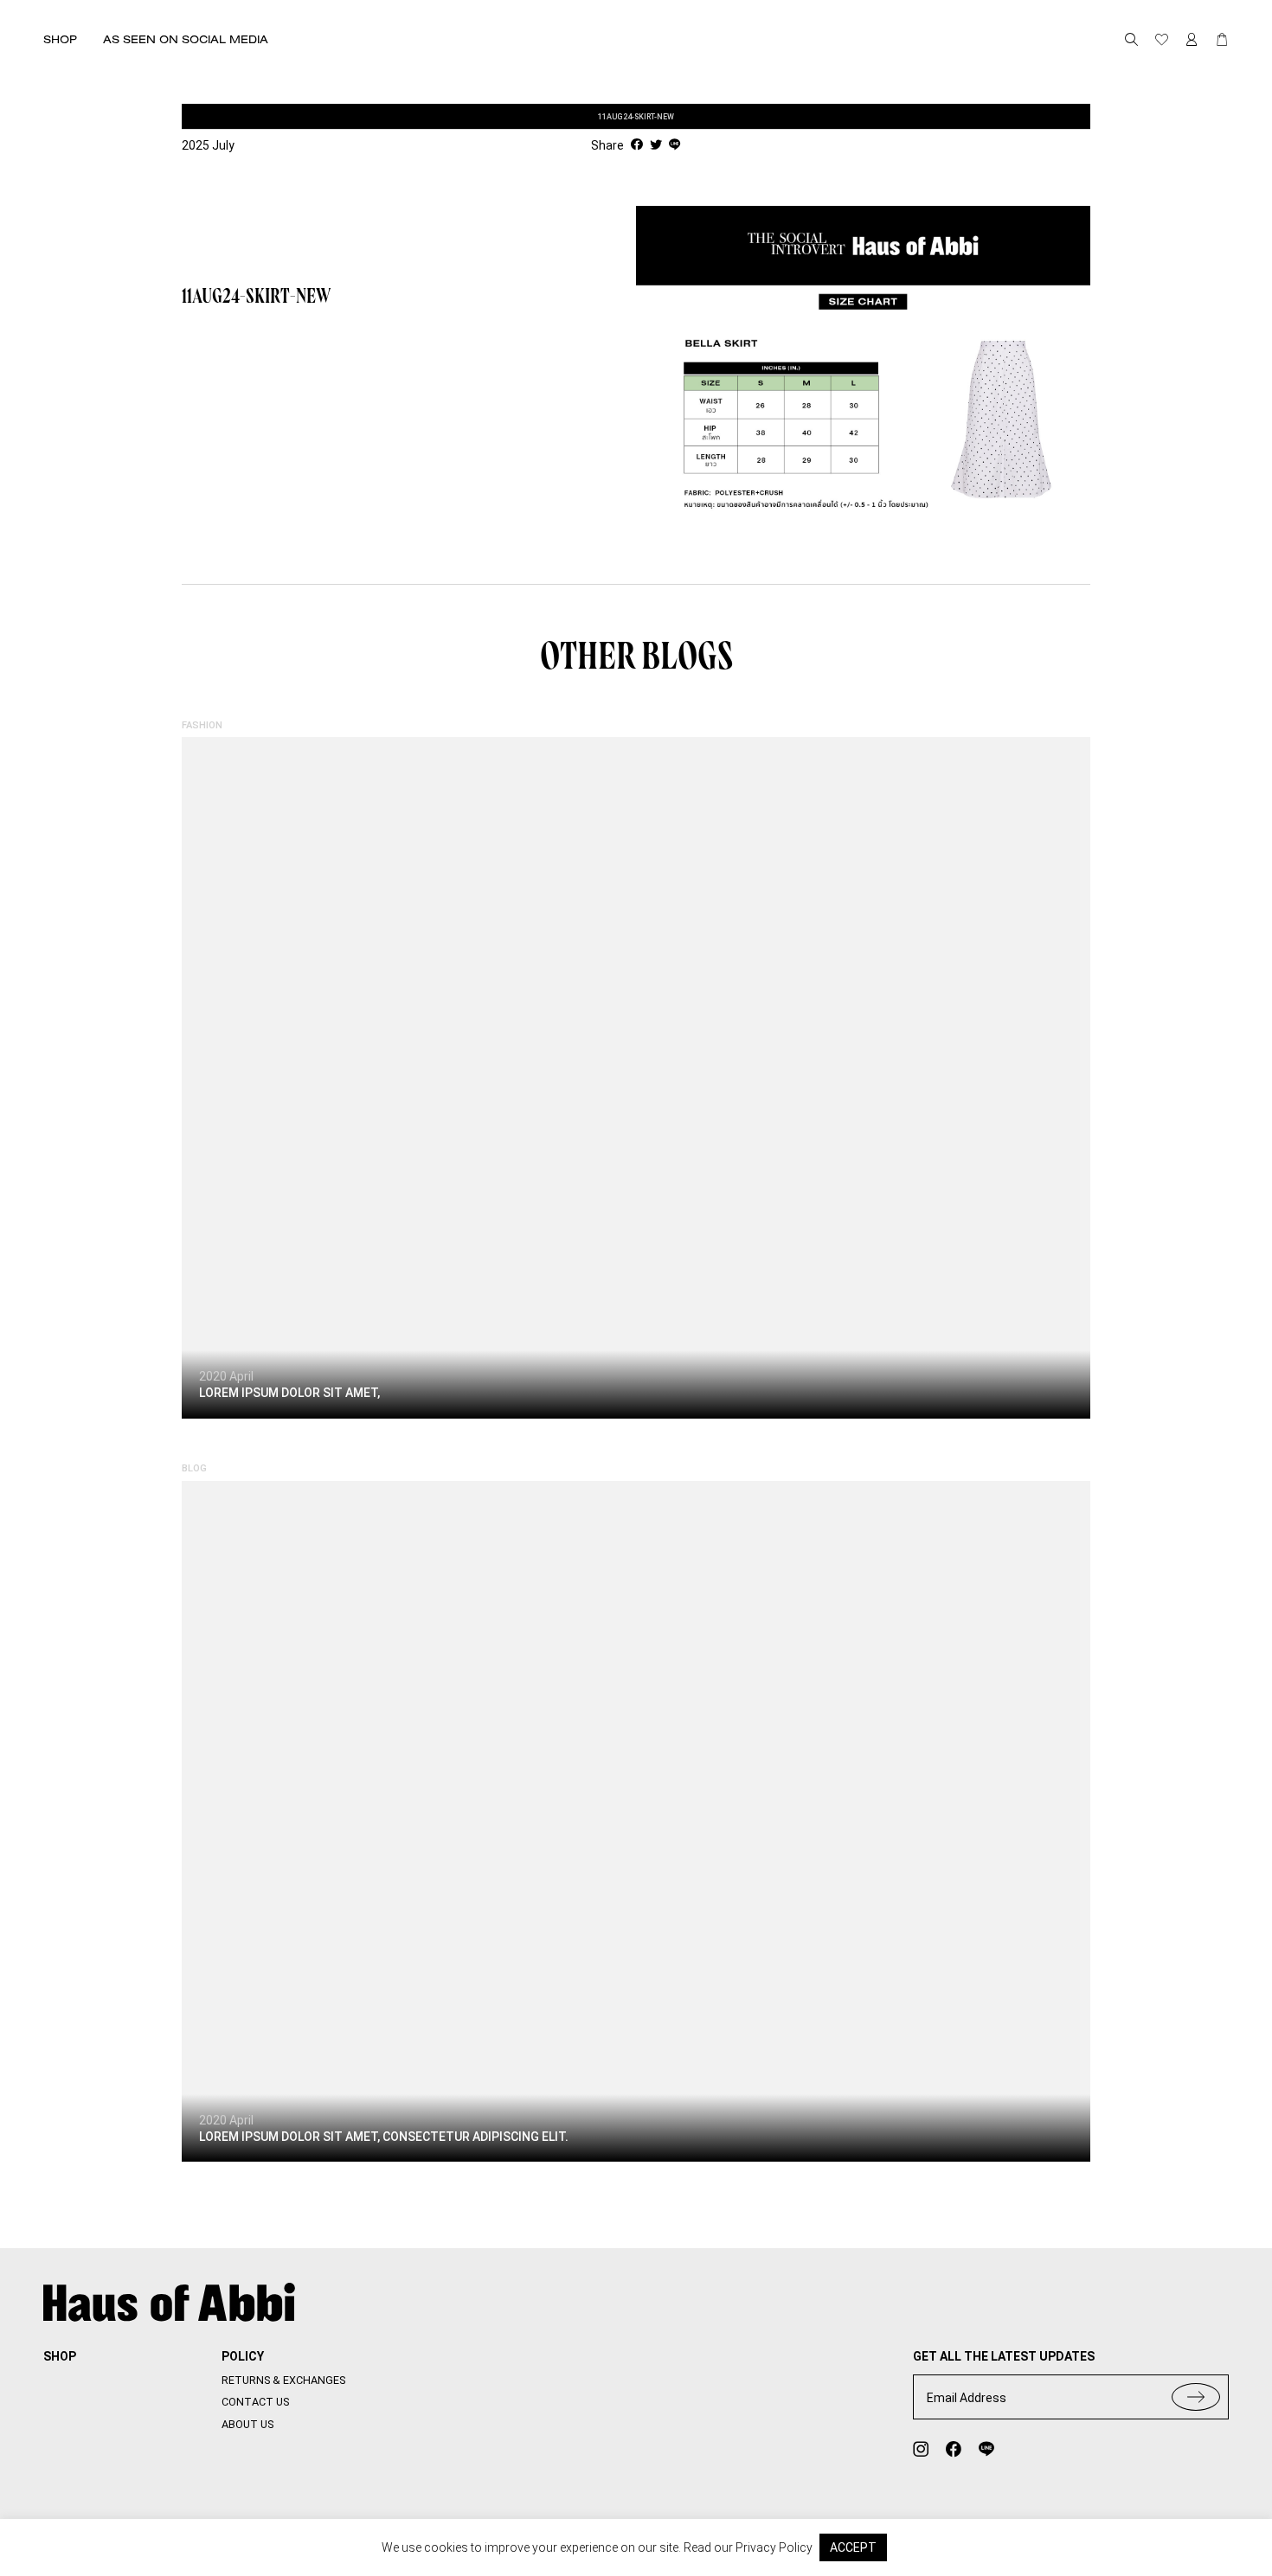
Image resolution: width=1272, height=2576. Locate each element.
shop (60, 2356)
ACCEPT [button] (853, 2547)
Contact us (255, 2402)
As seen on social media (186, 39)
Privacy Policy (774, 2547)
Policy (243, 2356)
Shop (60, 39)
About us (247, 2424)
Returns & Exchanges (283, 2380)
